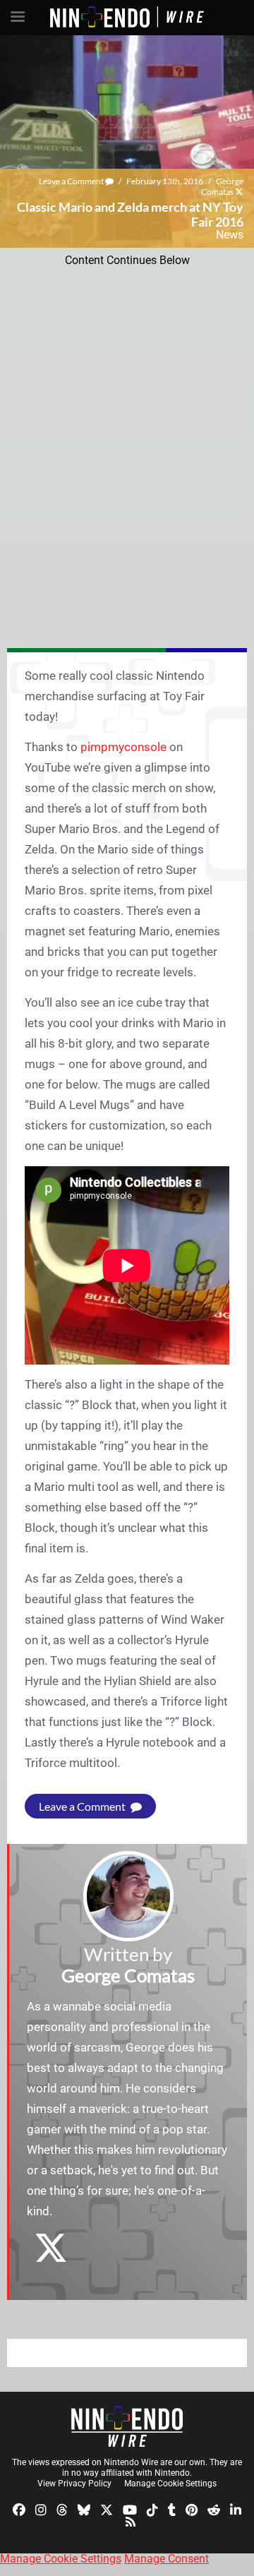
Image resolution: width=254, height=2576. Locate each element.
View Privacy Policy (74, 2484)
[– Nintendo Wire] (127, 2426)
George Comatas (222, 186)
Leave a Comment (72, 181)
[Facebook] (19, 2509)
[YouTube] (130, 2509)
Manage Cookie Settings (170, 2484)
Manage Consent (167, 2559)
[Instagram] (41, 2509)
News (230, 235)
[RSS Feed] (131, 2521)
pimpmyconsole (123, 747)
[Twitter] (107, 2509)
